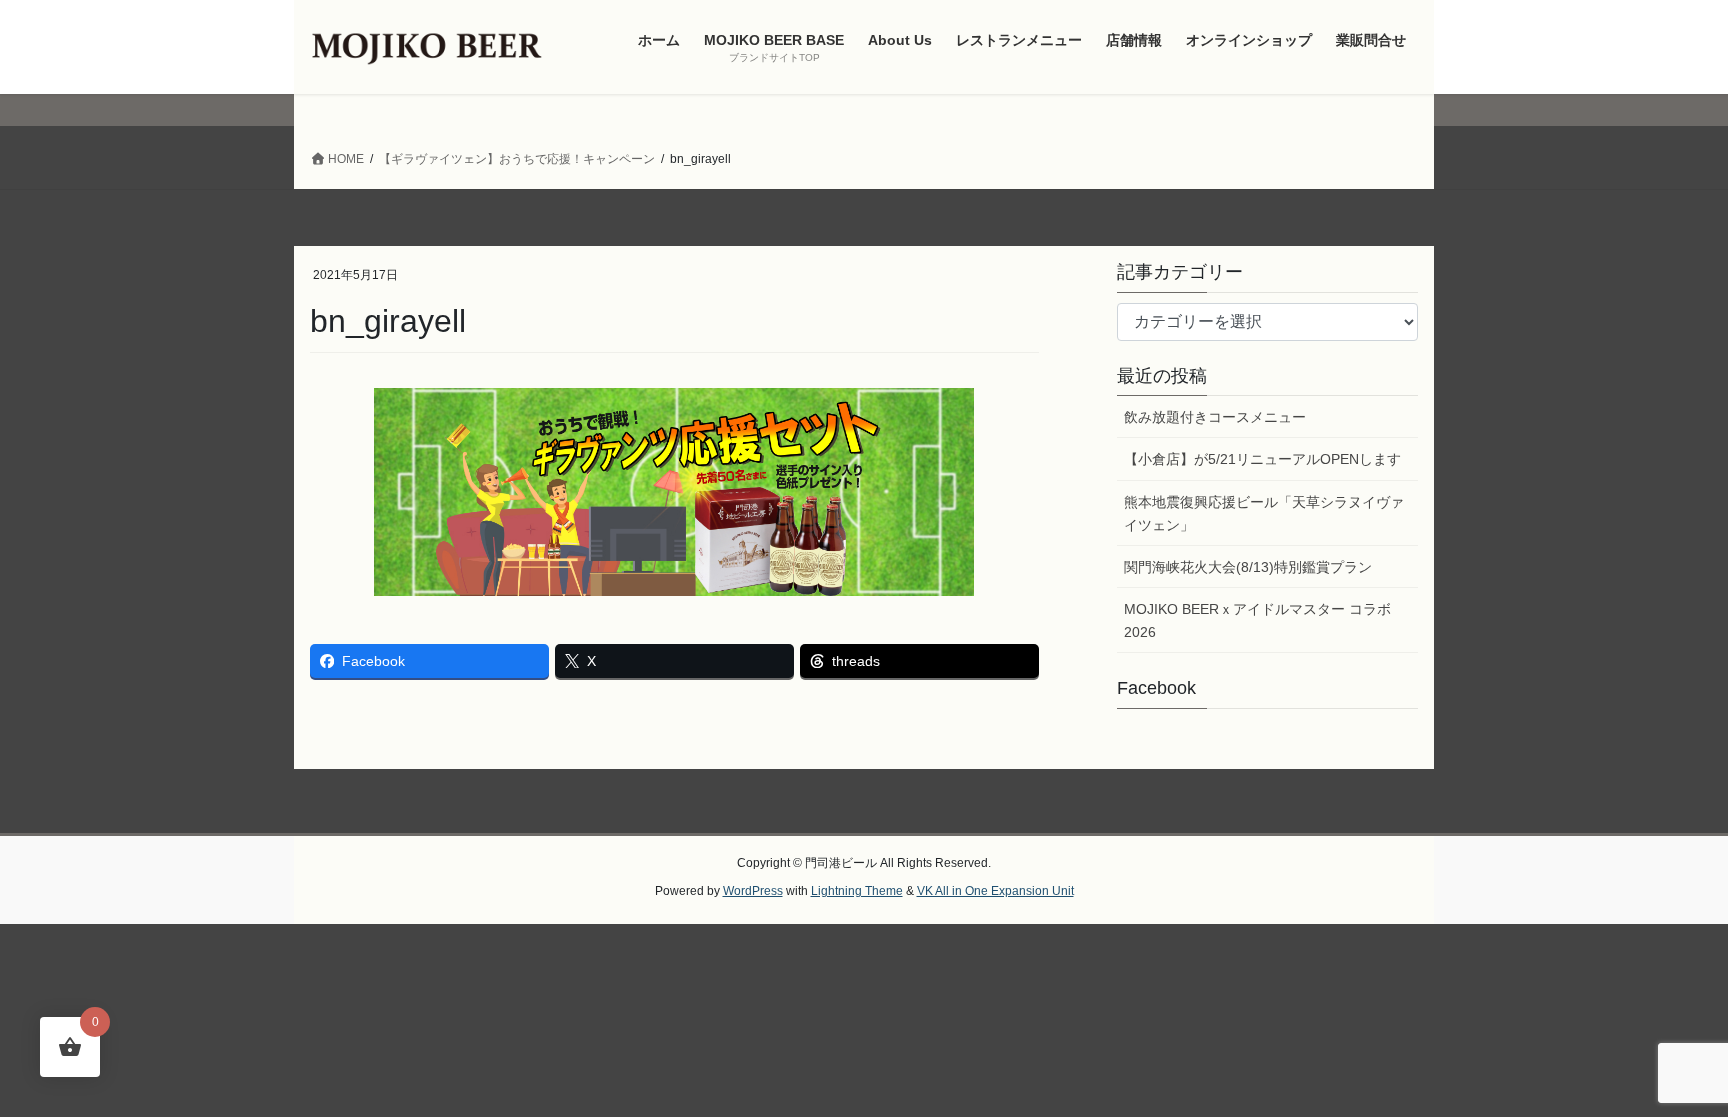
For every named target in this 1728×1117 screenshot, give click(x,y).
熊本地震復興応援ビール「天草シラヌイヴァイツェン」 (1264, 513)
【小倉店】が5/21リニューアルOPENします (1262, 459)
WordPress (753, 891)
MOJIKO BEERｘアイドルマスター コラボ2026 (1257, 620)
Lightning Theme (857, 891)
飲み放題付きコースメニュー (1215, 417)
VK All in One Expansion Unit (995, 891)
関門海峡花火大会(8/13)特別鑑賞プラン (1248, 567)
